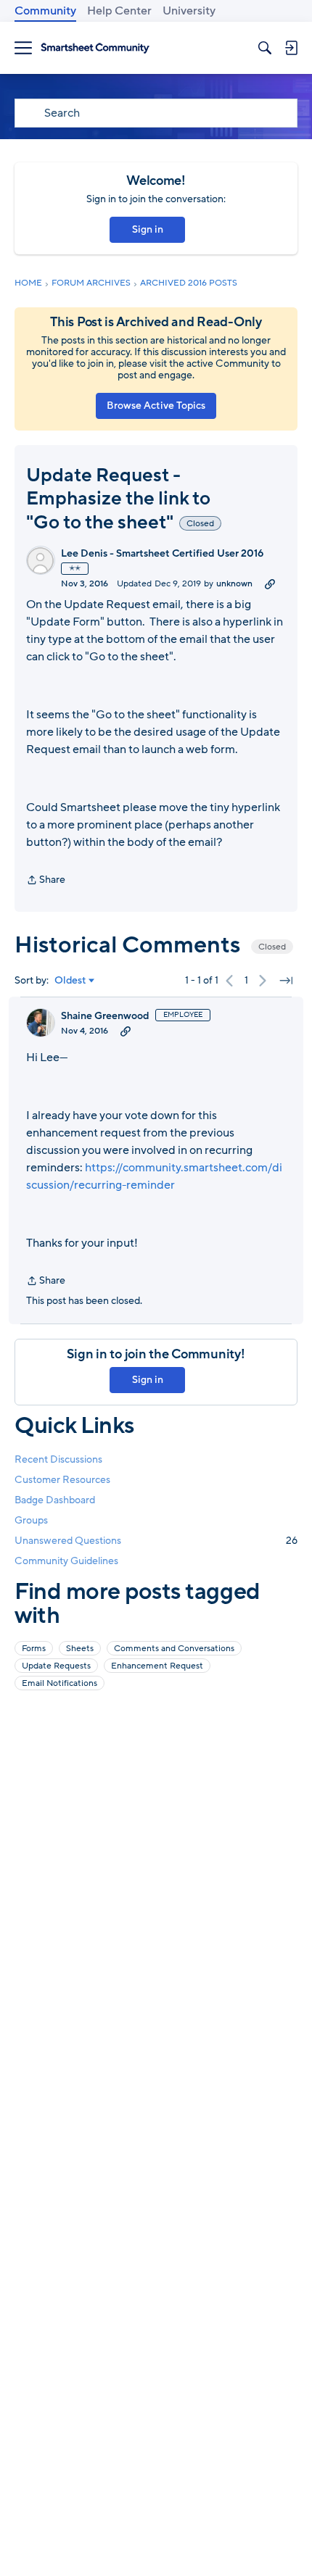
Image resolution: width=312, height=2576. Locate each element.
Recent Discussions (58, 1459)
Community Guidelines (66, 1561)
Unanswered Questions (156, 1541)
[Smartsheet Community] (95, 48)
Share (46, 881)
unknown (234, 583)
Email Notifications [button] (59, 1683)
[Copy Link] (270, 583)
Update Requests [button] (56, 1666)
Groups (31, 1520)
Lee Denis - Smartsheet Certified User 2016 (162, 554)
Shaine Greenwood (105, 1016)
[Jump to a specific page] (286, 981)
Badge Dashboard (55, 1500)
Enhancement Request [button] (157, 1666)
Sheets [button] (80, 1648)
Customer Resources (62, 1480)
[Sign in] (291, 48)
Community (45, 11)
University (189, 11)
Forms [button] (34, 1648)
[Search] (265, 48)
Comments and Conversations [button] (174, 1648)
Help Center (119, 11)
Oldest (70, 981)
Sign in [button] (148, 229)
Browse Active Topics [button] (156, 406)
